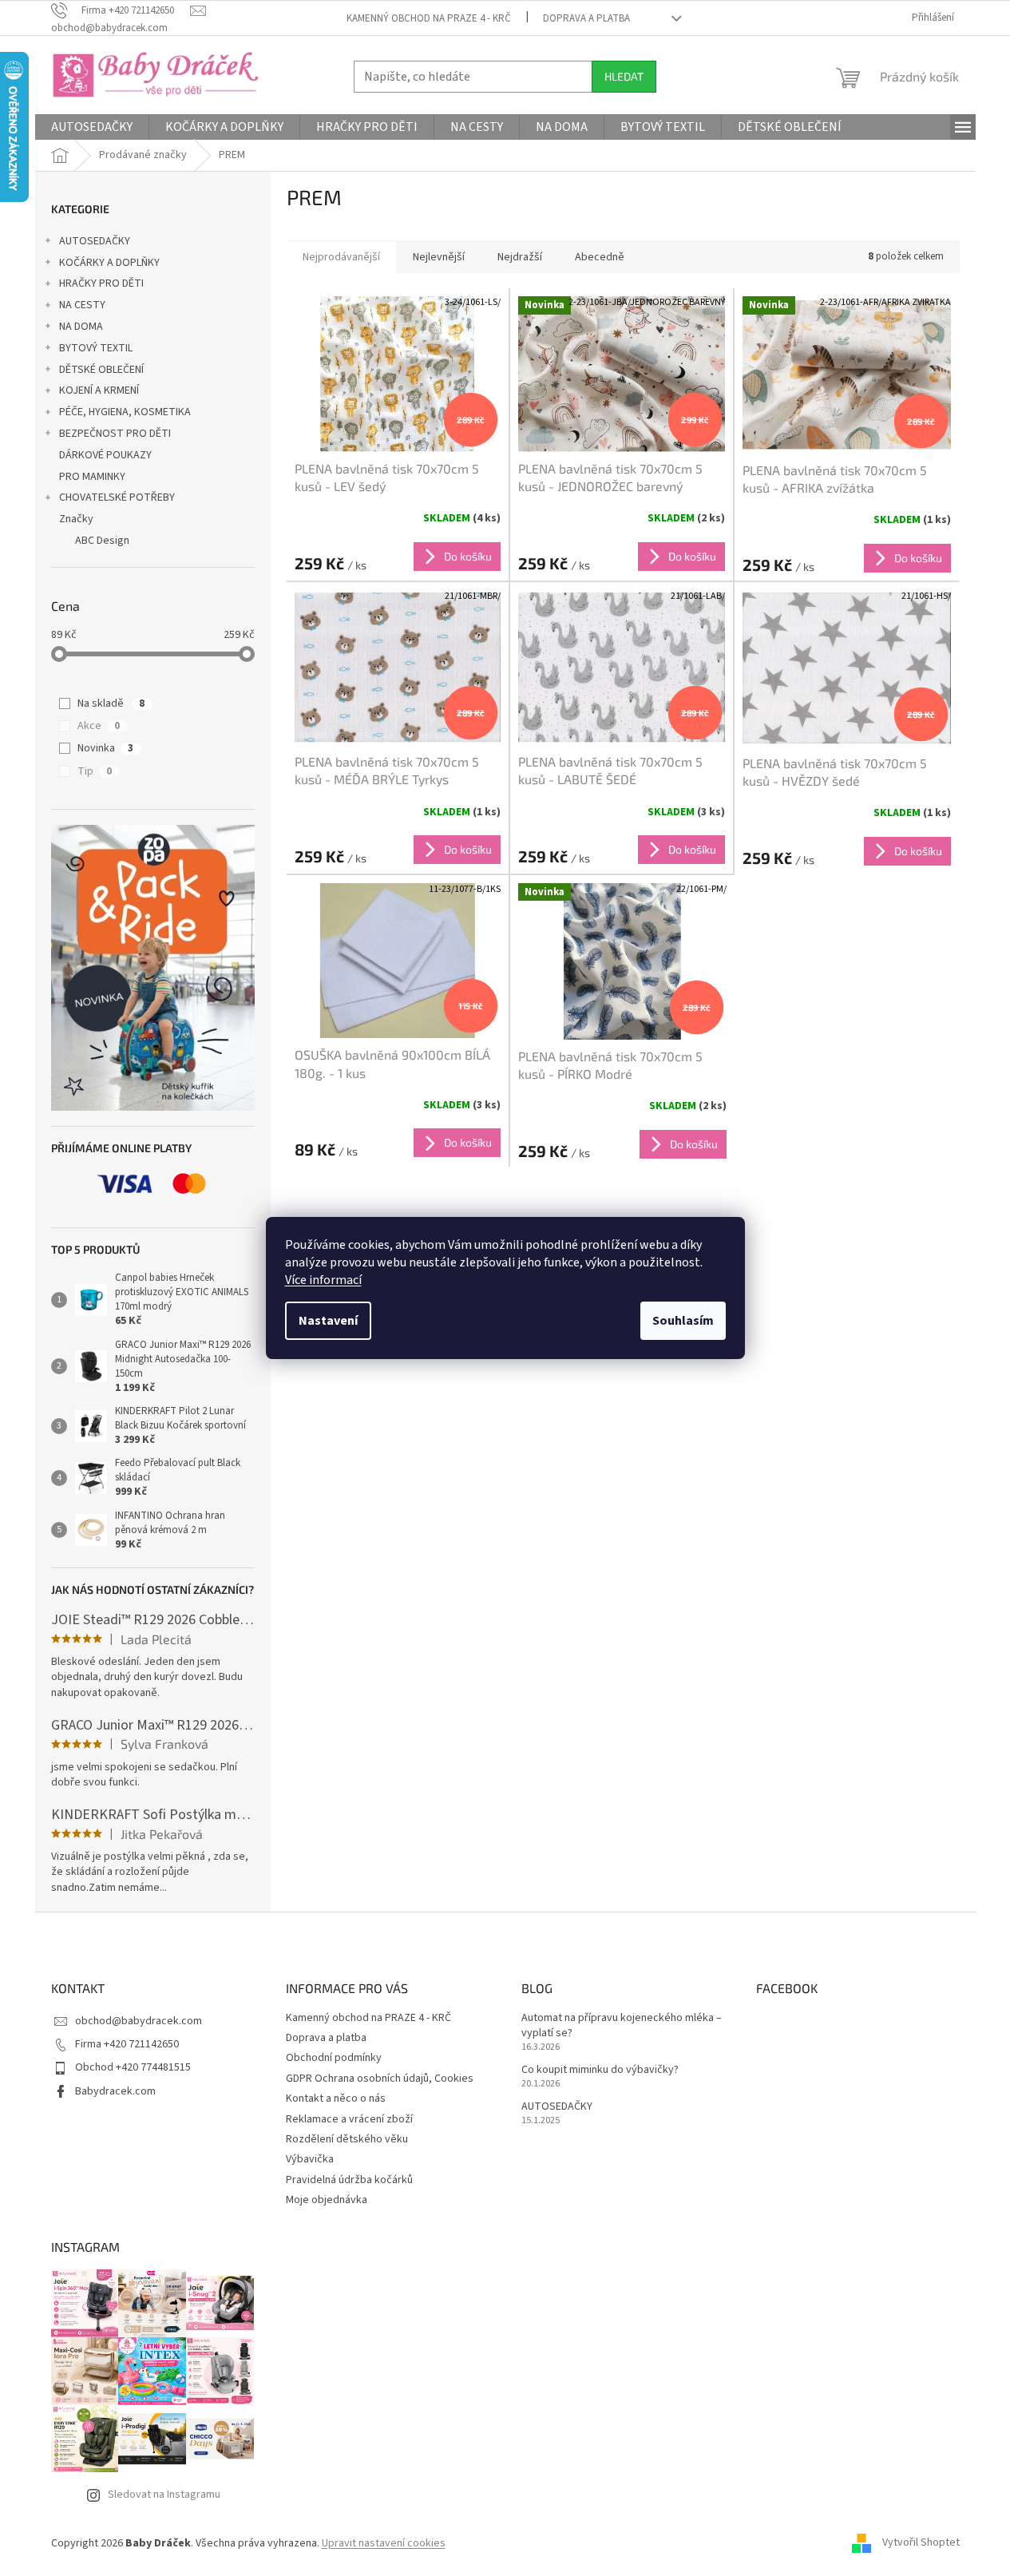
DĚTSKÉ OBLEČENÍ (101, 370)
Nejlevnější (439, 257)
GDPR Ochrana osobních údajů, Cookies (380, 2079)
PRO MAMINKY (92, 477)
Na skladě (111, 703)
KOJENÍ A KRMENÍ (99, 390)
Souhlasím (683, 1321)
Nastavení (328, 1321)
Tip (95, 771)
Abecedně (600, 257)
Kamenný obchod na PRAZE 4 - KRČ (429, 18)
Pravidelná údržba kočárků (349, 2180)
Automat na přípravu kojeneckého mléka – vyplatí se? (622, 2026)
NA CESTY (82, 305)
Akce (99, 726)
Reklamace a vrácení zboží (349, 2119)
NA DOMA (81, 327)
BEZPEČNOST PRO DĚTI (115, 434)
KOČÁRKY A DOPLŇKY (109, 263)
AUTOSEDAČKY (95, 241)
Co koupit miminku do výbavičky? (600, 2070)
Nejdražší (520, 257)
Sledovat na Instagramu (164, 2495)
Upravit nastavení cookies (384, 2543)
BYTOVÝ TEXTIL (96, 348)
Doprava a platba (586, 18)
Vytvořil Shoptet (921, 2543)
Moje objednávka (327, 2200)
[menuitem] (92, 127)
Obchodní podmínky (334, 2058)
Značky (76, 519)
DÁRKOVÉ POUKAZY (105, 455)
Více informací (323, 1280)
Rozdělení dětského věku (347, 2139)
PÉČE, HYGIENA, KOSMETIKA (125, 412)
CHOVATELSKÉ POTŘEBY (117, 497)
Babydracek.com (115, 2091)
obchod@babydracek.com (139, 2021)
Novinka (105, 748)
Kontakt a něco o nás (336, 2098)
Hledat (624, 76)
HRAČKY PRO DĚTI (101, 283)
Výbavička (310, 2159)
